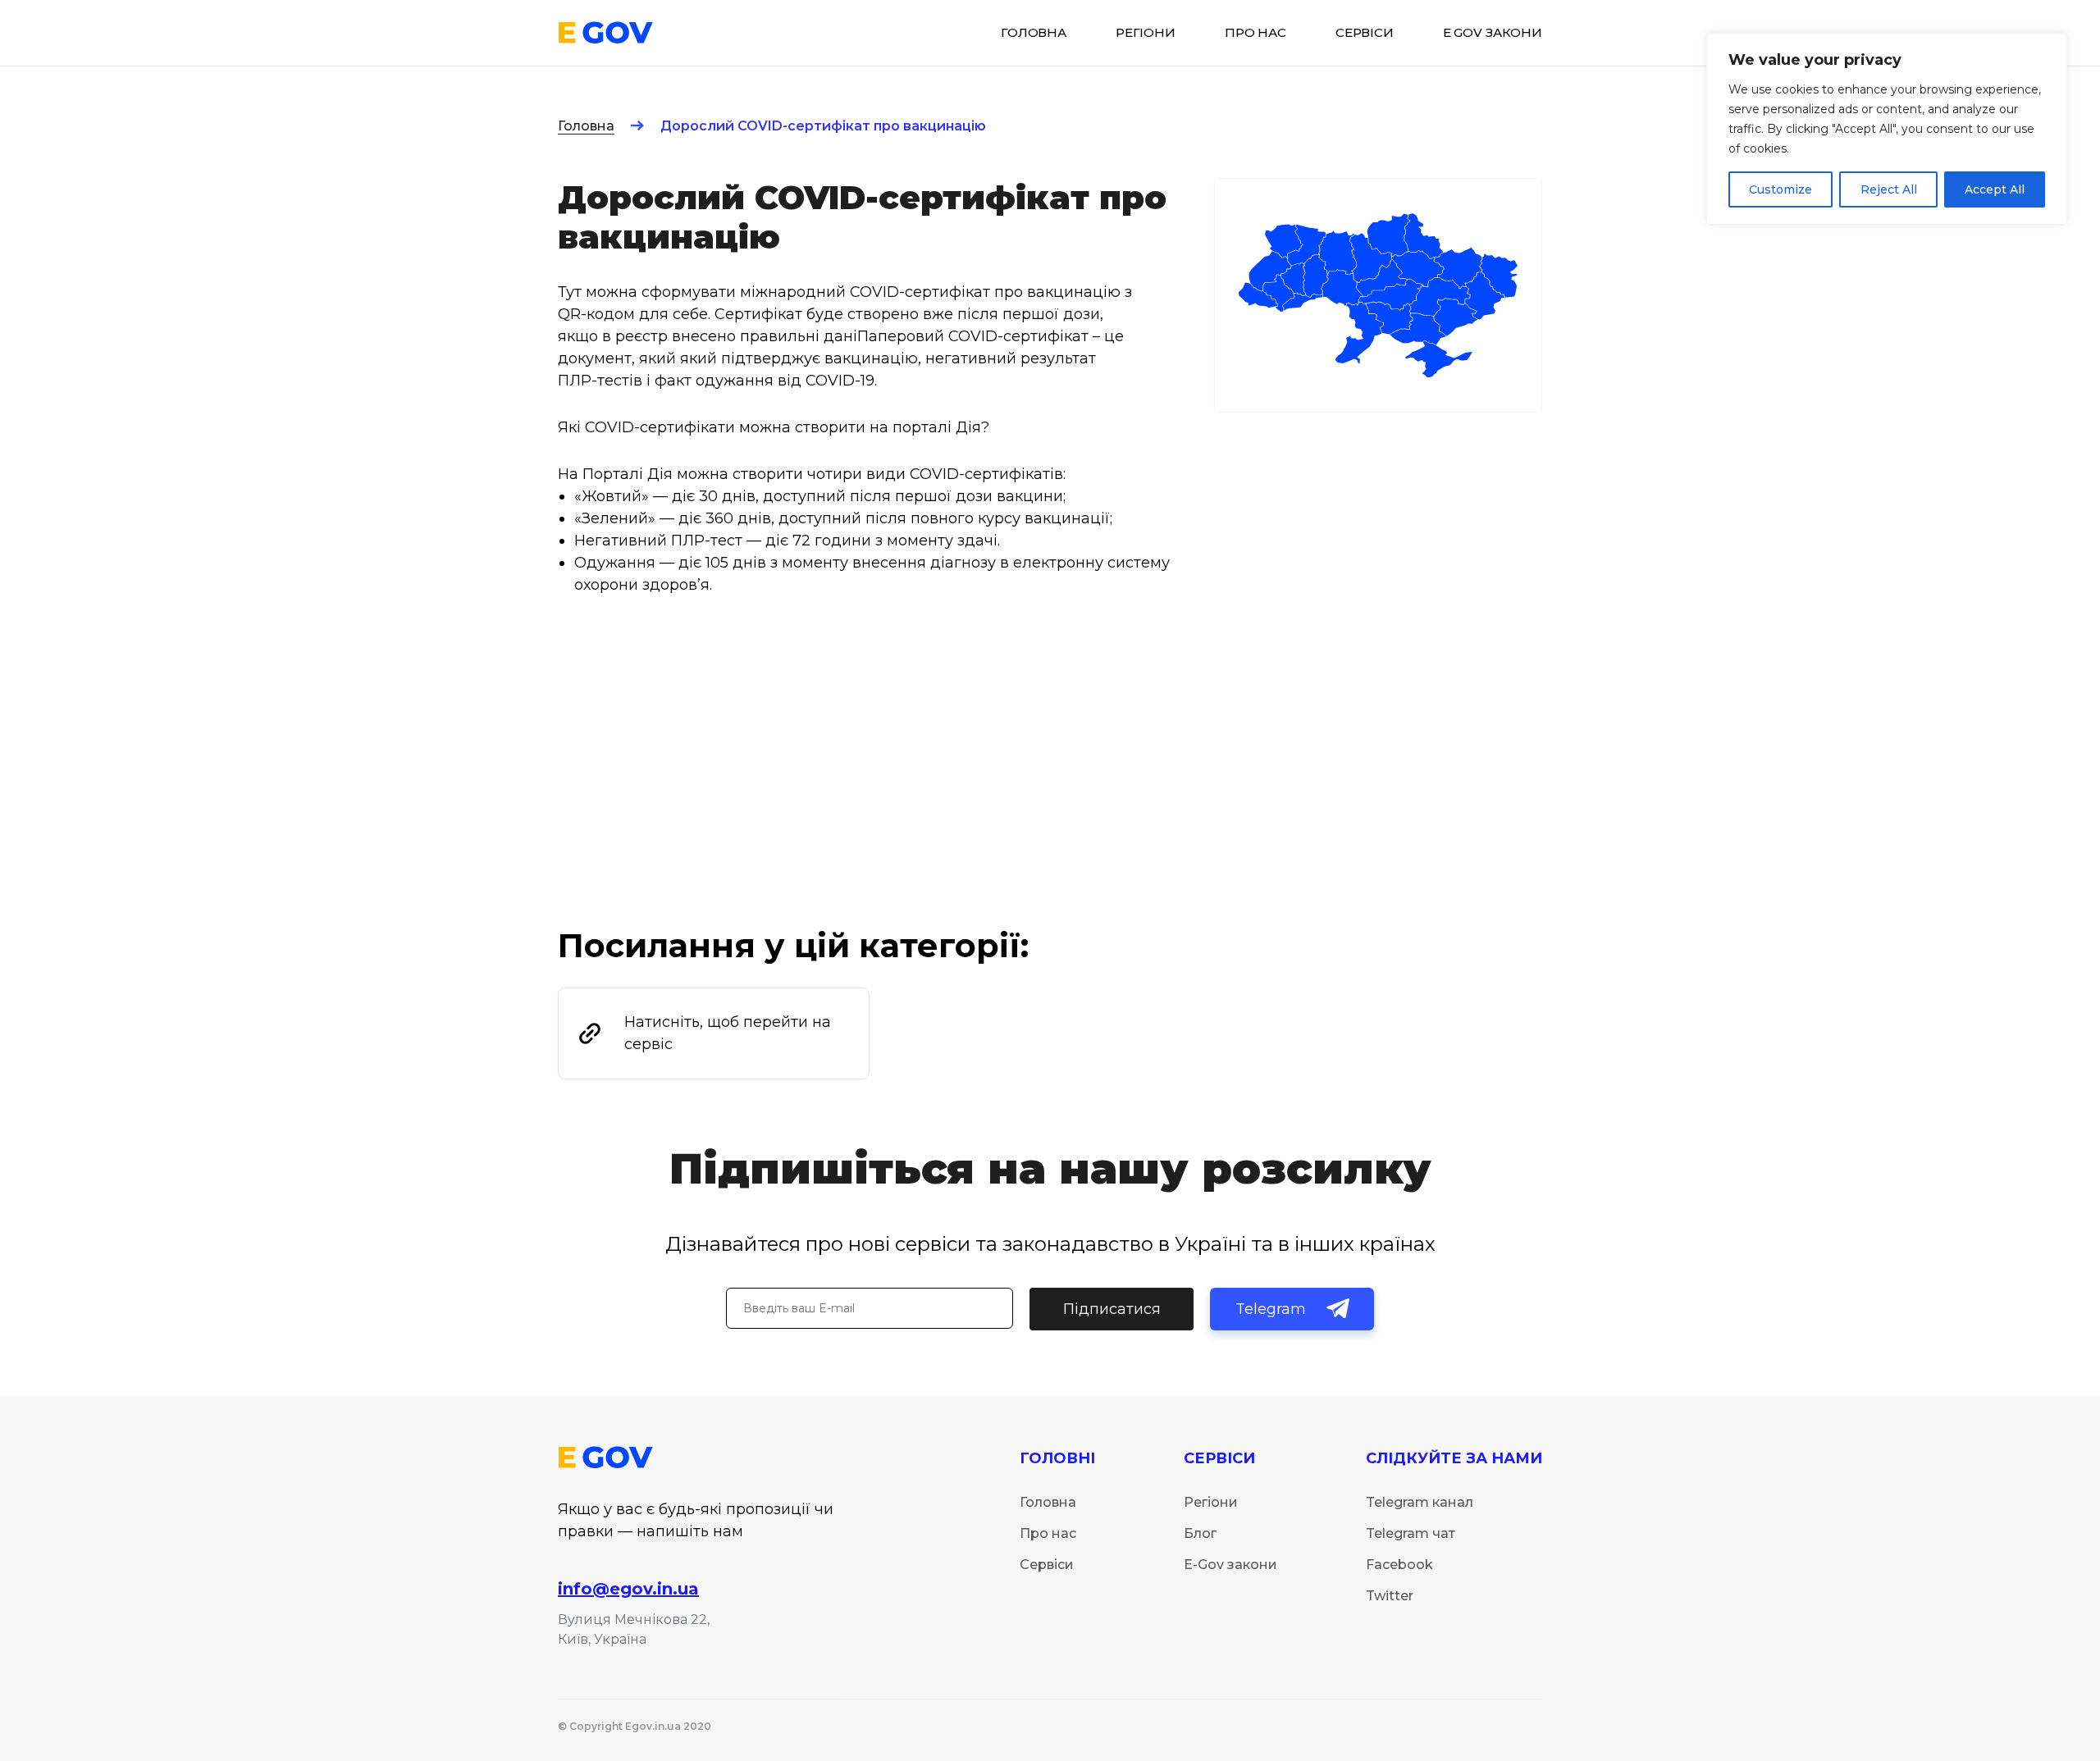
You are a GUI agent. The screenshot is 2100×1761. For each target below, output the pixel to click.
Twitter (1390, 1596)
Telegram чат (1411, 1533)
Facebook (1399, 1565)
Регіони (1211, 1502)
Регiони (1146, 33)
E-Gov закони (1230, 1565)
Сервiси (1365, 33)
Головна (586, 126)
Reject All (1889, 189)
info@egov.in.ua (628, 1589)
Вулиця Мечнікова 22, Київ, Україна (634, 1629)
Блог (1200, 1533)
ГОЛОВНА (1034, 33)
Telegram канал (1420, 1502)
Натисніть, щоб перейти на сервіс (728, 1033)
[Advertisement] (1050, 801)
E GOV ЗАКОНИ (1493, 33)
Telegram (1271, 1309)
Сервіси (1047, 1565)
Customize (1780, 189)
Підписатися (1112, 1309)
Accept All (1995, 189)
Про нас (1255, 33)
